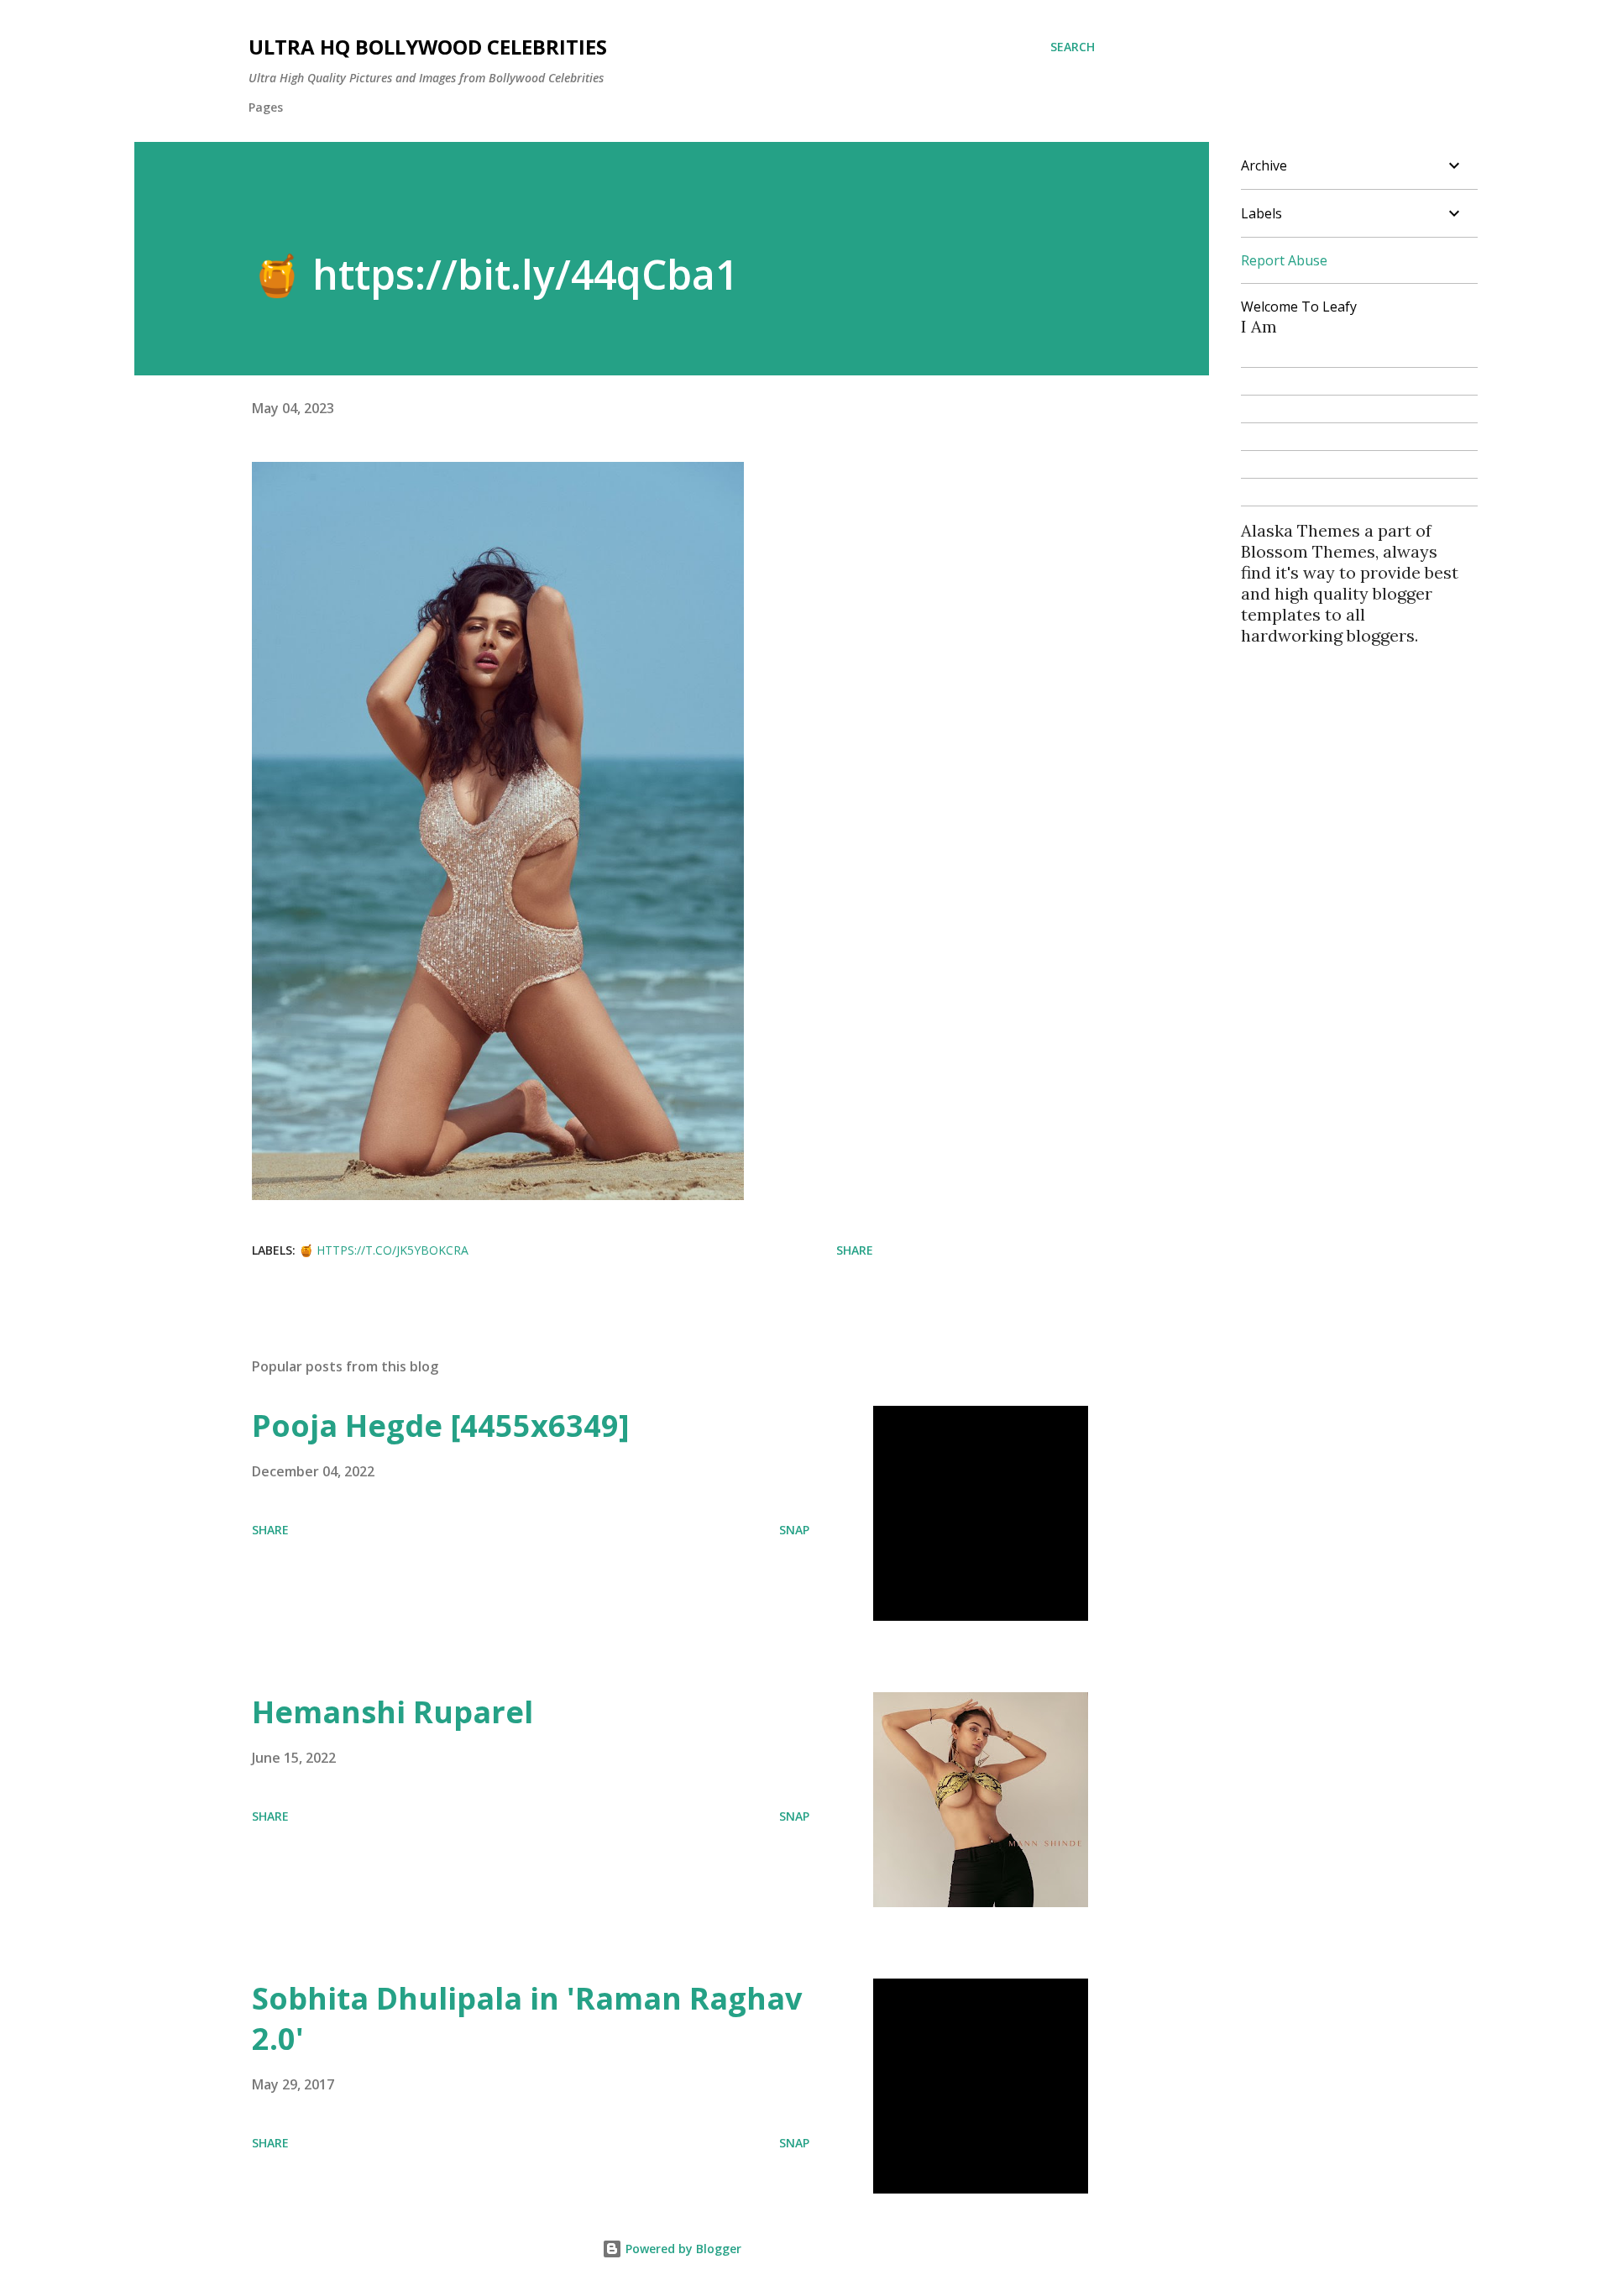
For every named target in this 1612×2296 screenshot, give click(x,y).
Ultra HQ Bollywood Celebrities (428, 47)
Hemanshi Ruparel (393, 1712)
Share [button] (855, 1250)
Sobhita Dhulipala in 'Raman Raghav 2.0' (527, 2018)
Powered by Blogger (682, 2249)
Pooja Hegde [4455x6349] (441, 1426)
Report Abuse (1284, 260)
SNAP (794, 1530)
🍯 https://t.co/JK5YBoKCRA (384, 1250)
